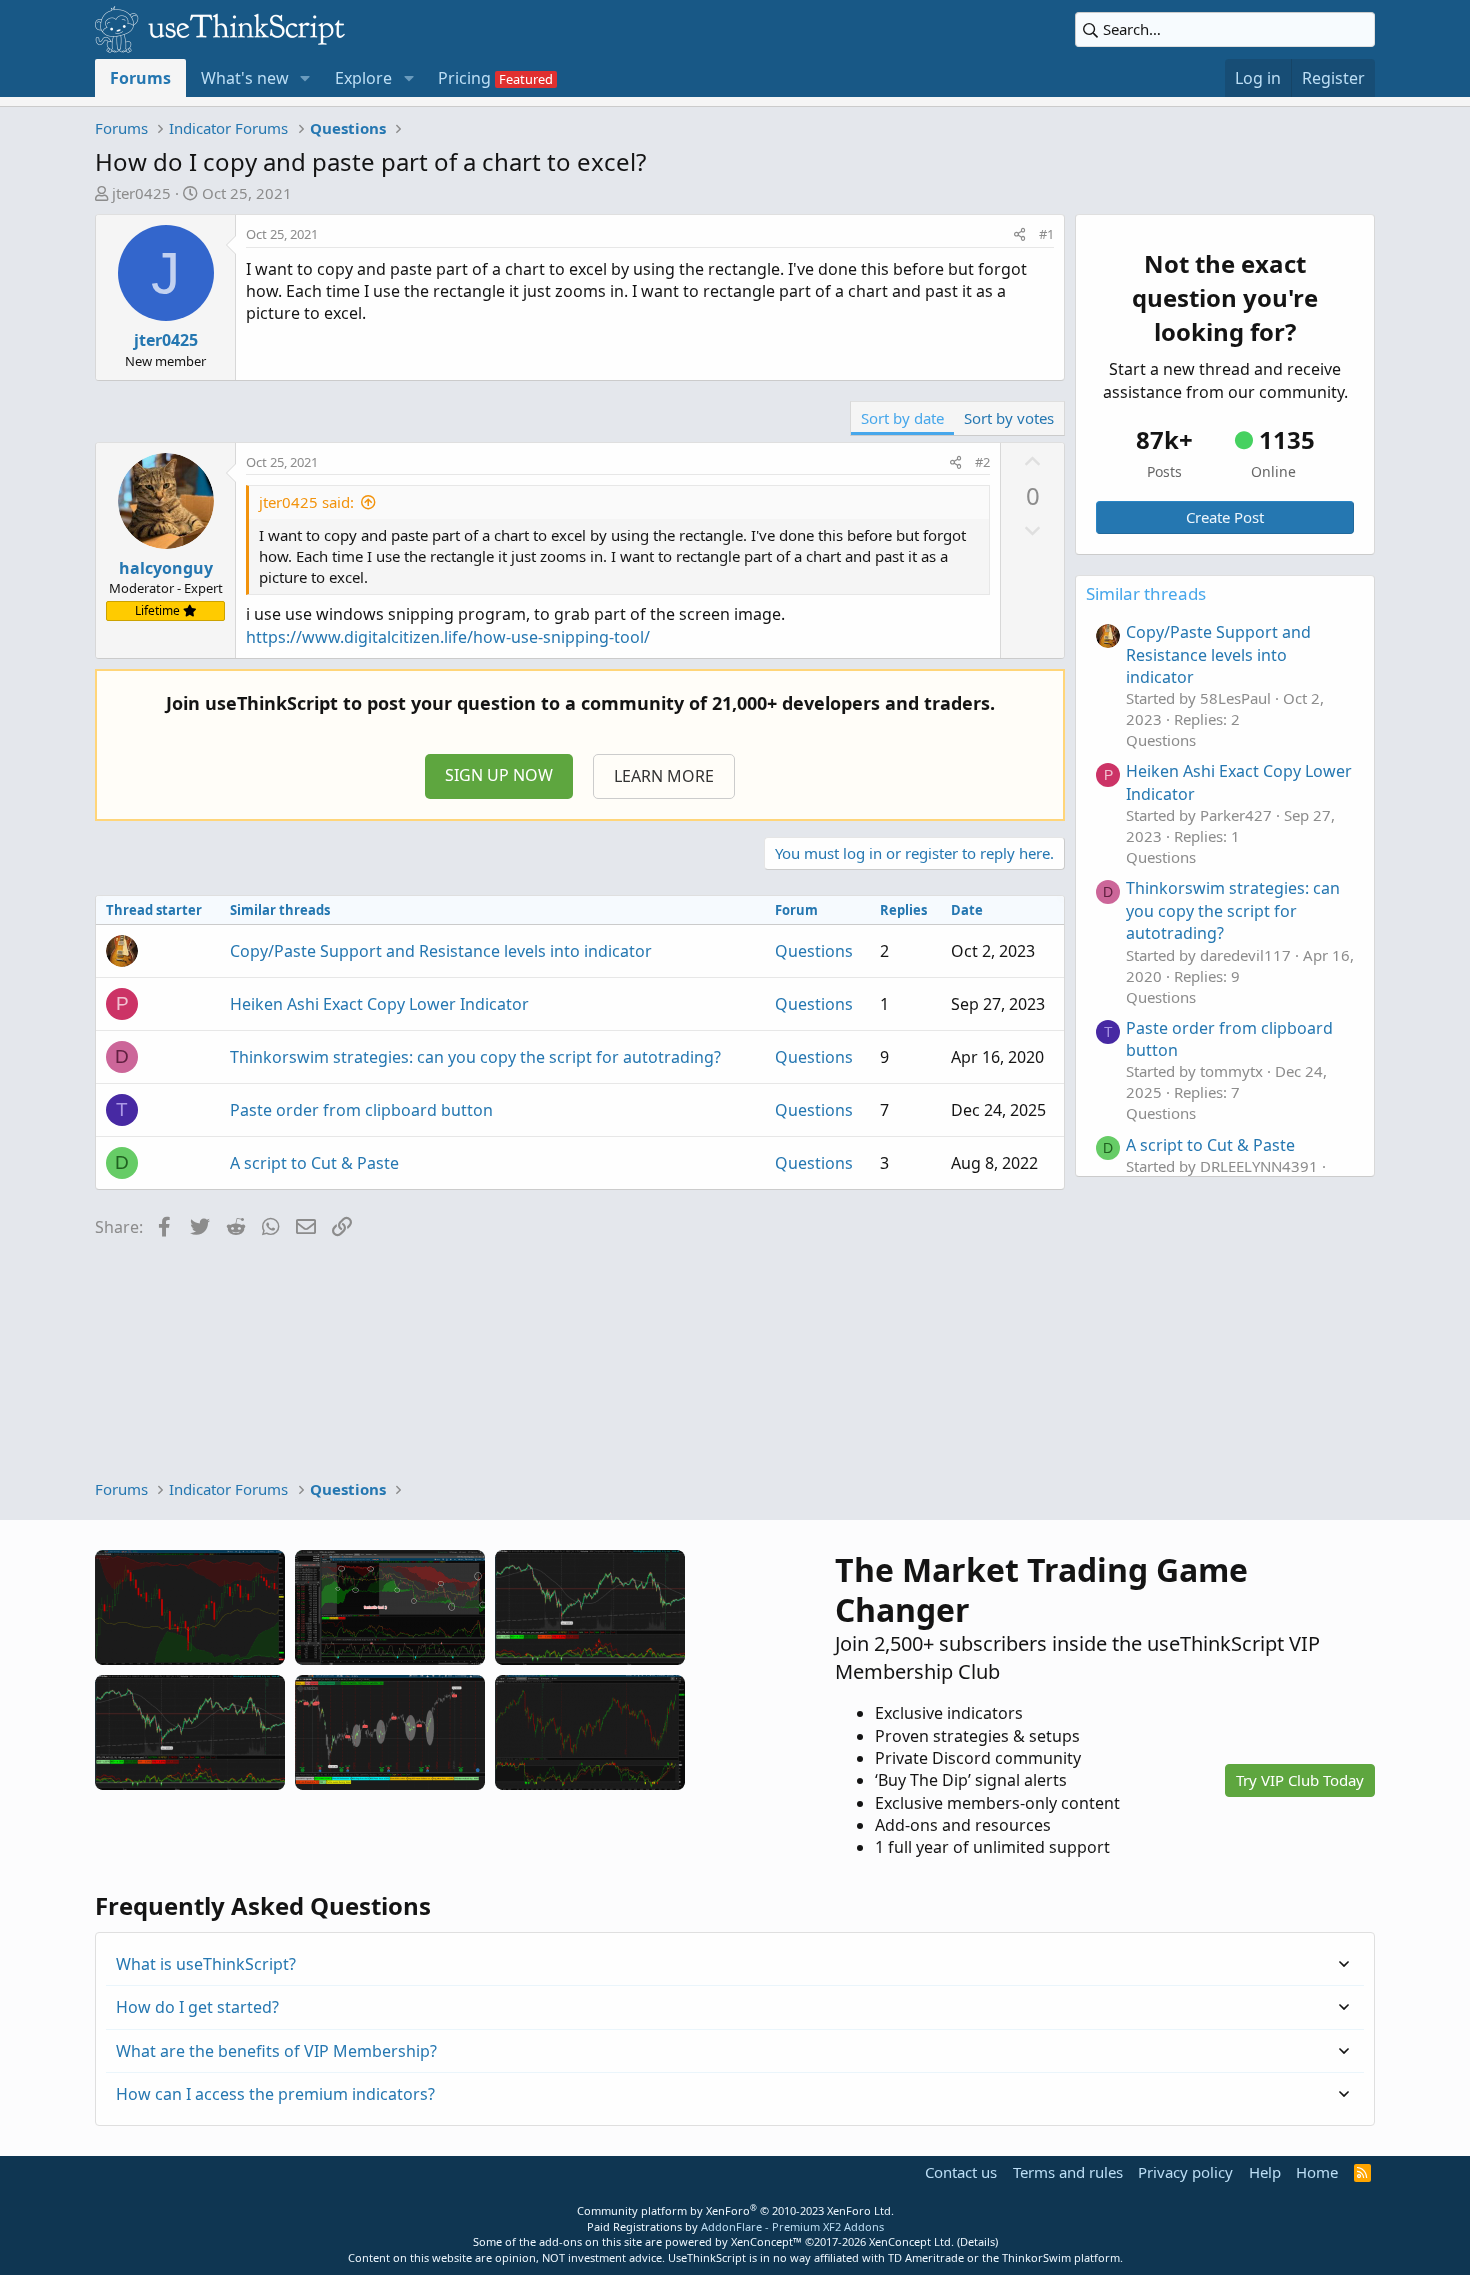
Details (977, 2241)
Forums (140, 78)
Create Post (1225, 517)
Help (1265, 2172)
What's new (245, 78)
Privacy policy (1185, 2172)
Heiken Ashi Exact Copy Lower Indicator (379, 1004)
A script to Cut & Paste (314, 1163)
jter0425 (141, 193)
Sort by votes (1009, 418)
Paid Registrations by (735, 2226)
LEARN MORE (664, 776)
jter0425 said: (306, 502)
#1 (1046, 234)
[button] (305, 78)
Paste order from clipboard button (361, 1110)
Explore (363, 78)
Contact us (961, 2172)
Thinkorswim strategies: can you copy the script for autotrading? (475, 1057)
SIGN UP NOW (499, 775)
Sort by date (902, 418)
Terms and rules (1068, 2172)
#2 (982, 462)
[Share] (1019, 234)
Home (1317, 2172)
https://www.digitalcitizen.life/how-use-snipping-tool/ (448, 637)
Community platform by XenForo (735, 2210)
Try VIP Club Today (1300, 1780)
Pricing (464, 78)
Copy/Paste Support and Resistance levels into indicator (441, 951)
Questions (814, 951)
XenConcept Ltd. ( (914, 2241)
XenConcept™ (766, 2241)
